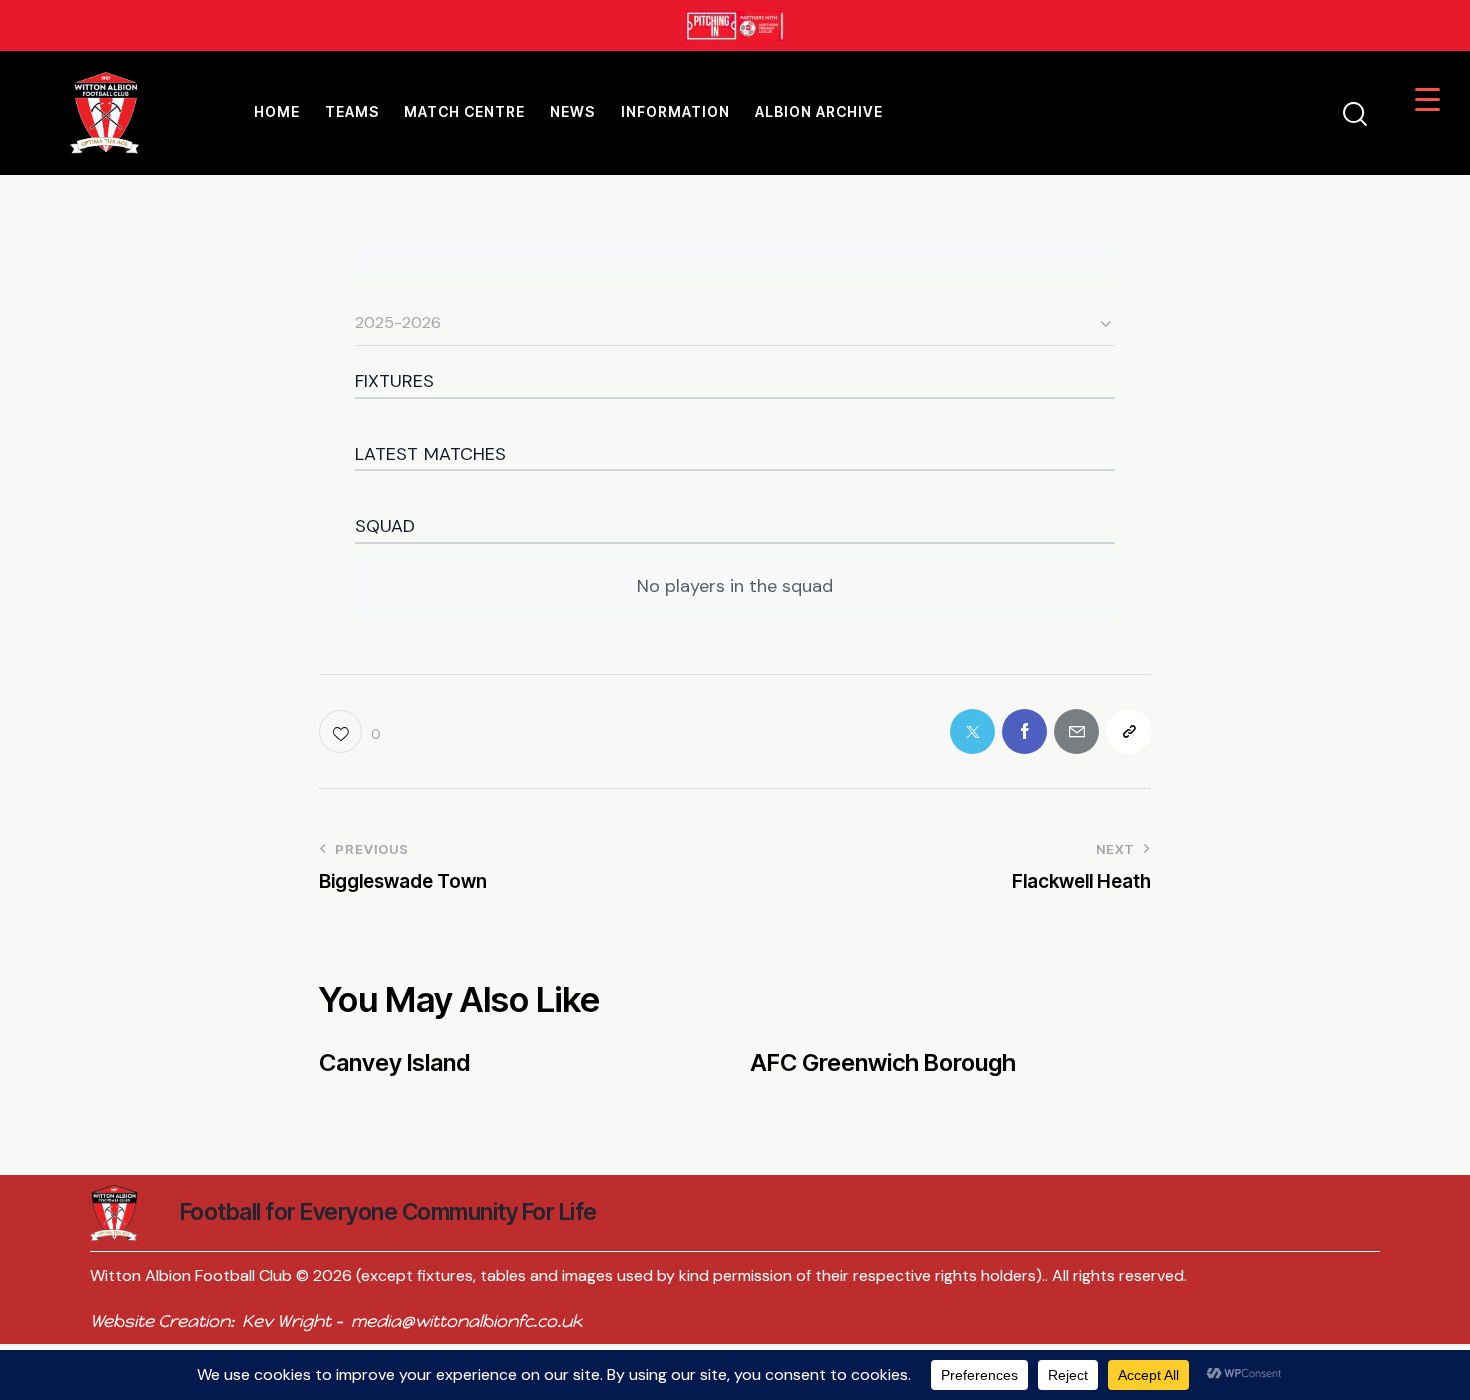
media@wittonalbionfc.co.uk (466, 1321)
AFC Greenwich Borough (883, 1063)
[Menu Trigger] (1427, 98)
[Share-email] (1076, 731)
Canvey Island (394, 1063)
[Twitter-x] (972, 731)
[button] (349, 731)
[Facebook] (1024, 731)
